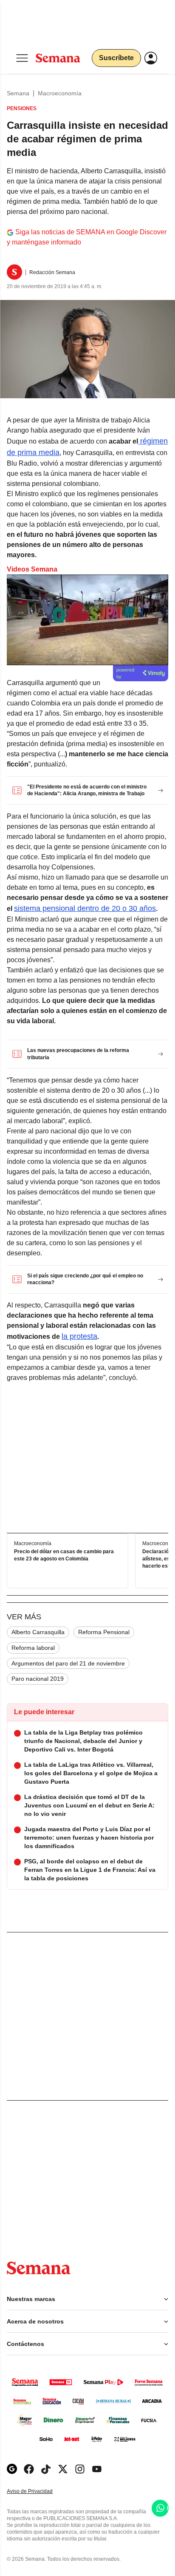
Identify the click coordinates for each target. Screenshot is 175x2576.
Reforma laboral (33, 1648)
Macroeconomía (60, 93)
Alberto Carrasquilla (38, 1632)
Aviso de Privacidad (39, 2491)
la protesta (79, 1336)
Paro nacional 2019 (38, 1679)
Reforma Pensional (104, 1632)
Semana (18, 93)
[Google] (12, 2469)
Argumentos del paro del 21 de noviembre (68, 1663)
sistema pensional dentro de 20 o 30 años (85, 908)
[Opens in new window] (29, 2469)
